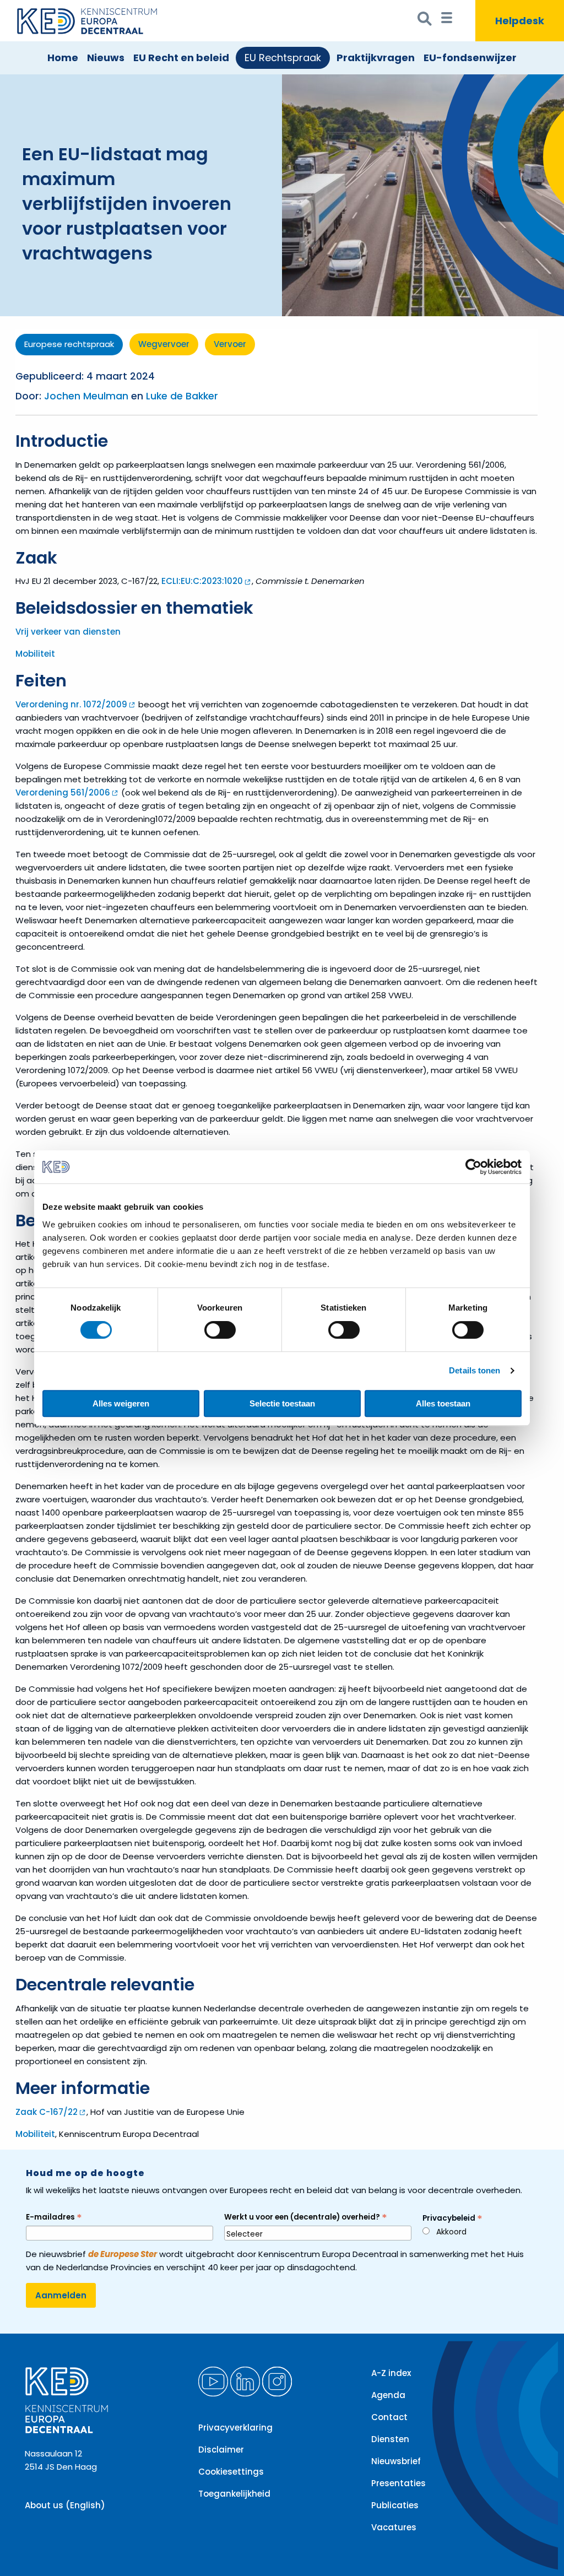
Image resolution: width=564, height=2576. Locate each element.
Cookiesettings (231, 2472)
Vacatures (394, 2527)
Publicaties (395, 2505)
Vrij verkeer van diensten (68, 632)
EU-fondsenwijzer (470, 58)
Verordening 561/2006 (63, 792)
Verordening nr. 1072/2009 (71, 704)
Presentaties (398, 2483)
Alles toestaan (443, 1403)
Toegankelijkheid (234, 2494)
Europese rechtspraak (69, 344)
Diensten (390, 2439)
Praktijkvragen (376, 58)
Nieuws (106, 58)
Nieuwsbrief (396, 2461)
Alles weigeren (121, 1403)
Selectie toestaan (282, 1403)
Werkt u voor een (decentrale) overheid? (306, 2217)
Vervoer (230, 344)
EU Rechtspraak (283, 58)
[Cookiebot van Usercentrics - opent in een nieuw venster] (473, 1167)
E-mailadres (54, 2217)
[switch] (220, 1330)
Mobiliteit (35, 654)
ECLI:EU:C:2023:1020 (202, 581)
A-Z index (391, 2373)
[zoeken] (425, 21)
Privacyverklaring (235, 2428)
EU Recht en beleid (181, 58)
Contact (389, 2417)
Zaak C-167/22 (47, 2112)
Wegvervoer (164, 344)
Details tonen (474, 1370)
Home (63, 58)
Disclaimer (221, 2450)
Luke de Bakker (182, 396)
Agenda (388, 2395)
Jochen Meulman (86, 396)
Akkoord (451, 2232)
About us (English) (65, 2505)
